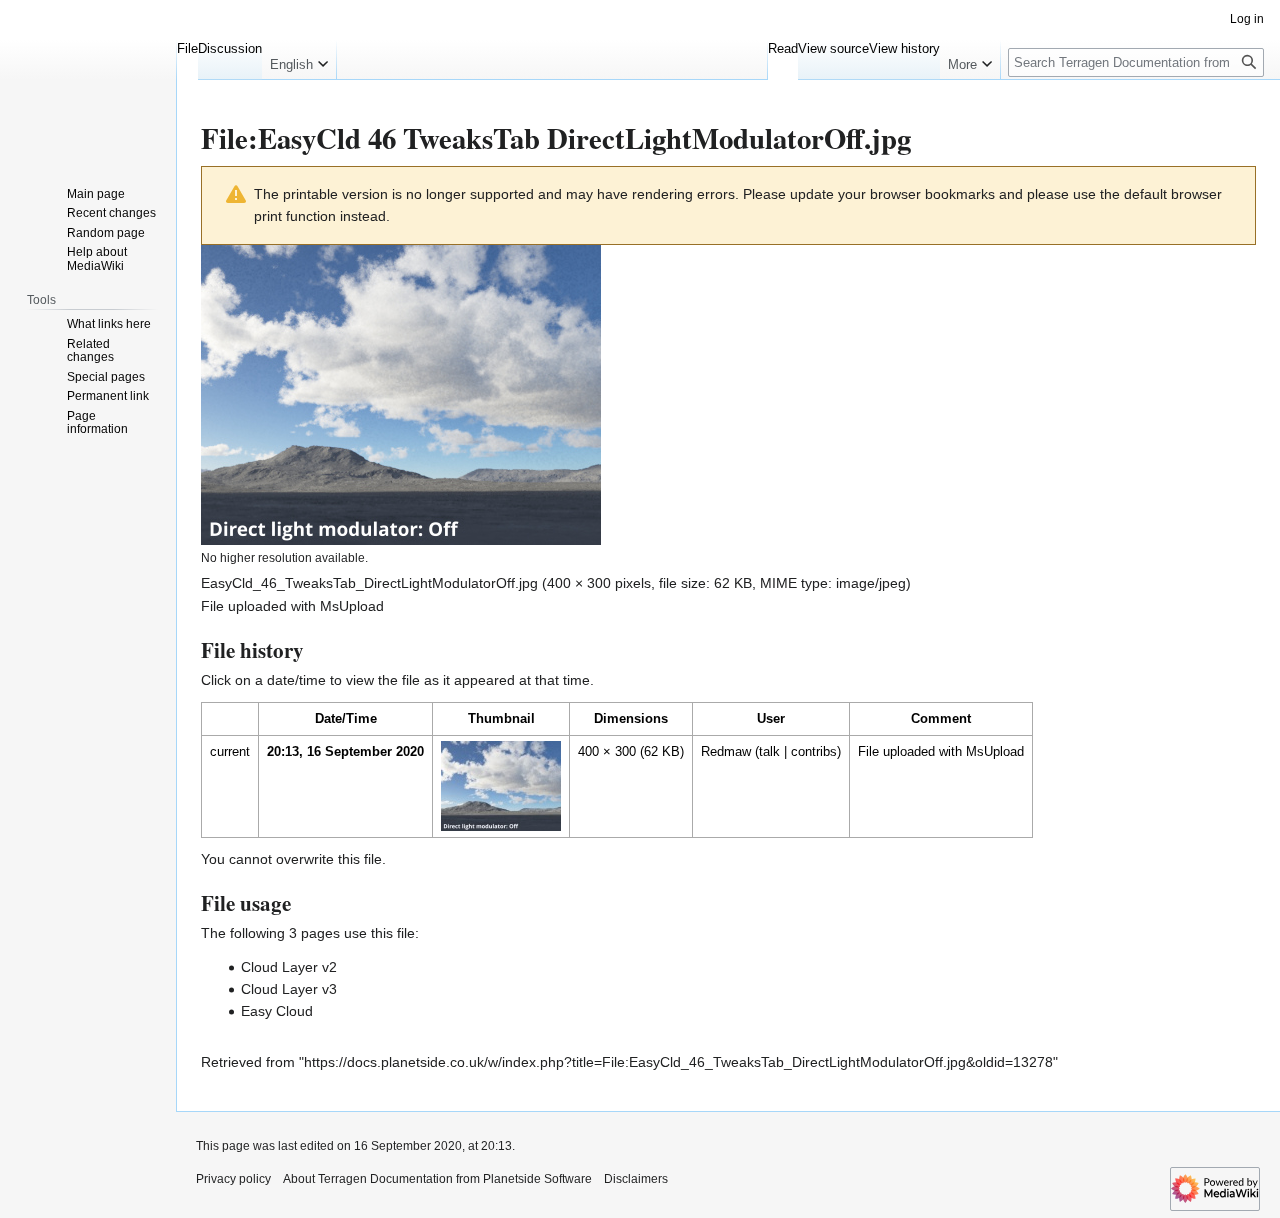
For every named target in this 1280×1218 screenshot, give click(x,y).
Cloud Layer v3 (289, 989)
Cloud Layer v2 (289, 967)
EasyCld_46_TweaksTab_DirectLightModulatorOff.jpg (369, 583)
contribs (814, 751)
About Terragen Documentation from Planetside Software (437, 1179)
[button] (299, 60)
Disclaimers (636, 1179)
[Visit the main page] (88, 80)
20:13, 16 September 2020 (345, 751)
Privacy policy (233, 1179)
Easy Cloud (277, 1011)
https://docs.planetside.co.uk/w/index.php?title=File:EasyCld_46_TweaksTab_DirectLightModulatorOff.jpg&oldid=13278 (678, 1062)
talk (769, 751)
